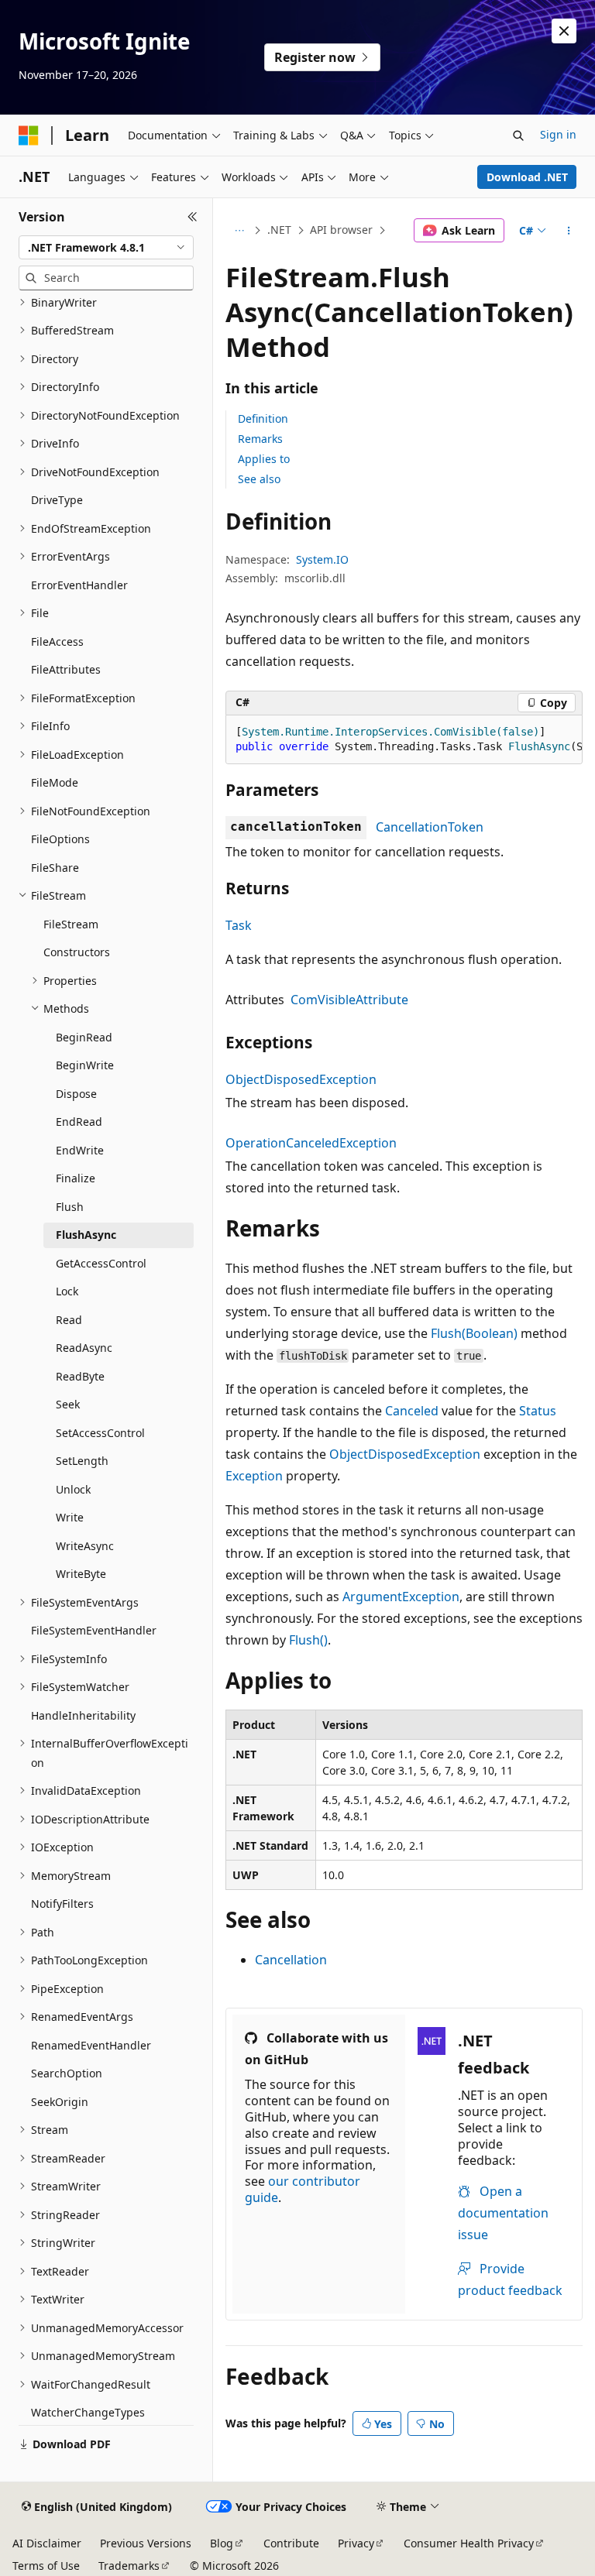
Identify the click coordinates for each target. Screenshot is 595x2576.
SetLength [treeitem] (82, 1461)
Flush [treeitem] (70, 1207)
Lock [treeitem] (67, 1291)
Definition (263, 418)
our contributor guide (303, 2189)
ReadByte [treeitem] (80, 1376)
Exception (254, 1476)
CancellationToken (430, 827)
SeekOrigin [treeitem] (60, 2102)
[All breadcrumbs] (239, 231)
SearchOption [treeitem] (67, 2073)
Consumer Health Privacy (469, 2543)
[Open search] (518, 135)
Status (538, 1411)
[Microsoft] (29, 135)
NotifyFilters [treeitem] (62, 1904)
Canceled (412, 1411)
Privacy (356, 2543)
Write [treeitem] (70, 1517)
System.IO (322, 559)
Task (239, 925)
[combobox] (106, 248)
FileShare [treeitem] (55, 868)
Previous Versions (146, 2543)
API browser (341, 230)
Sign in (558, 134)
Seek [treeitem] (68, 1404)
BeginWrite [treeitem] (85, 1065)
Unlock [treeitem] (73, 1489)
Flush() (308, 1640)
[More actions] (569, 231)
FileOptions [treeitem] (60, 839)
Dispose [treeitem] (76, 1094)
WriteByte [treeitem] (81, 1574)
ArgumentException (401, 1597)
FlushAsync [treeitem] (86, 1235)
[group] (404, 740)
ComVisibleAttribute (349, 1000)
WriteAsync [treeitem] (85, 1546)
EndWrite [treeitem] (80, 1150)
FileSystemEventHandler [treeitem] (94, 1630)
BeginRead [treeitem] (84, 1037)
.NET (279, 230)
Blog (222, 2543)
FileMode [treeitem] (55, 782)
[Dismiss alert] (564, 31)
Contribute (291, 2543)
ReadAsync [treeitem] (84, 1348)
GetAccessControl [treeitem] (101, 1263)
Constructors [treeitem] (77, 952)
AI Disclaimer (47, 2543)
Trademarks (129, 2566)
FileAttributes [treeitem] (66, 669)
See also (259, 479)
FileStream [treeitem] (71, 924)
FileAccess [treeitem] (57, 641)
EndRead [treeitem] (79, 1122)
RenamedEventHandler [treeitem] (91, 2045)
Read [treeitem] (69, 1320)
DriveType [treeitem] (57, 500)
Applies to (264, 459)
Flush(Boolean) (474, 1333)
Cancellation (291, 1960)
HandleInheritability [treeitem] (83, 1715)
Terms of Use (46, 2566)
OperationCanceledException (311, 1143)
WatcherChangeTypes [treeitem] (88, 2412)
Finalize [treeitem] (76, 1178)
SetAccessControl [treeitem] (100, 1433)
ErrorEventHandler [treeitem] (79, 585)
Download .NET (527, 177)
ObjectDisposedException (301, 1079)
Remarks (260, 439)
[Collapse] (193, 217)
